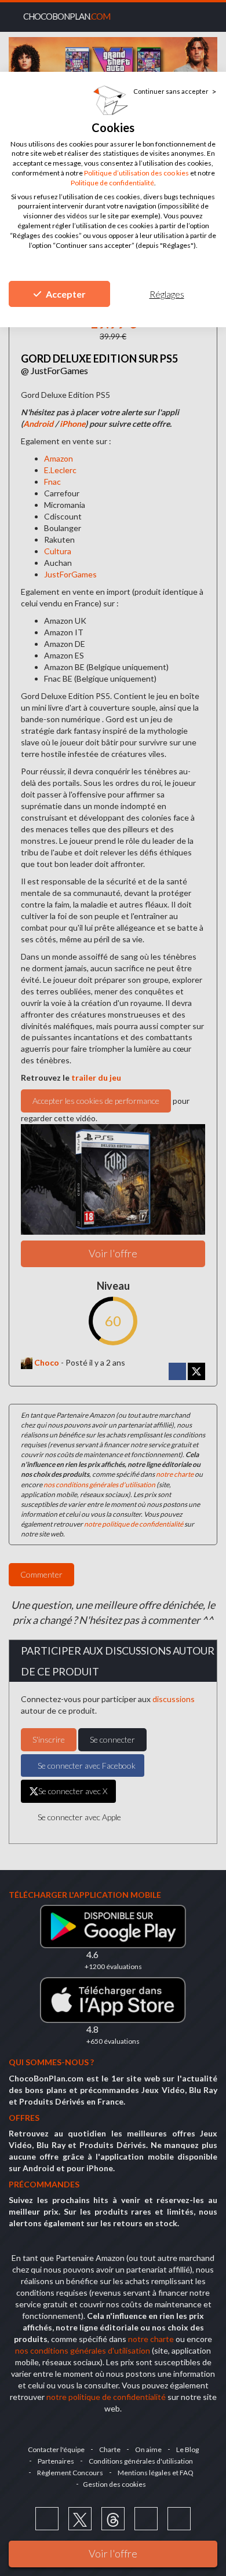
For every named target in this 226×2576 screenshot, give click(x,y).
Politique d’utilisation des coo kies (136, 173)
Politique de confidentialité (112, 183)
